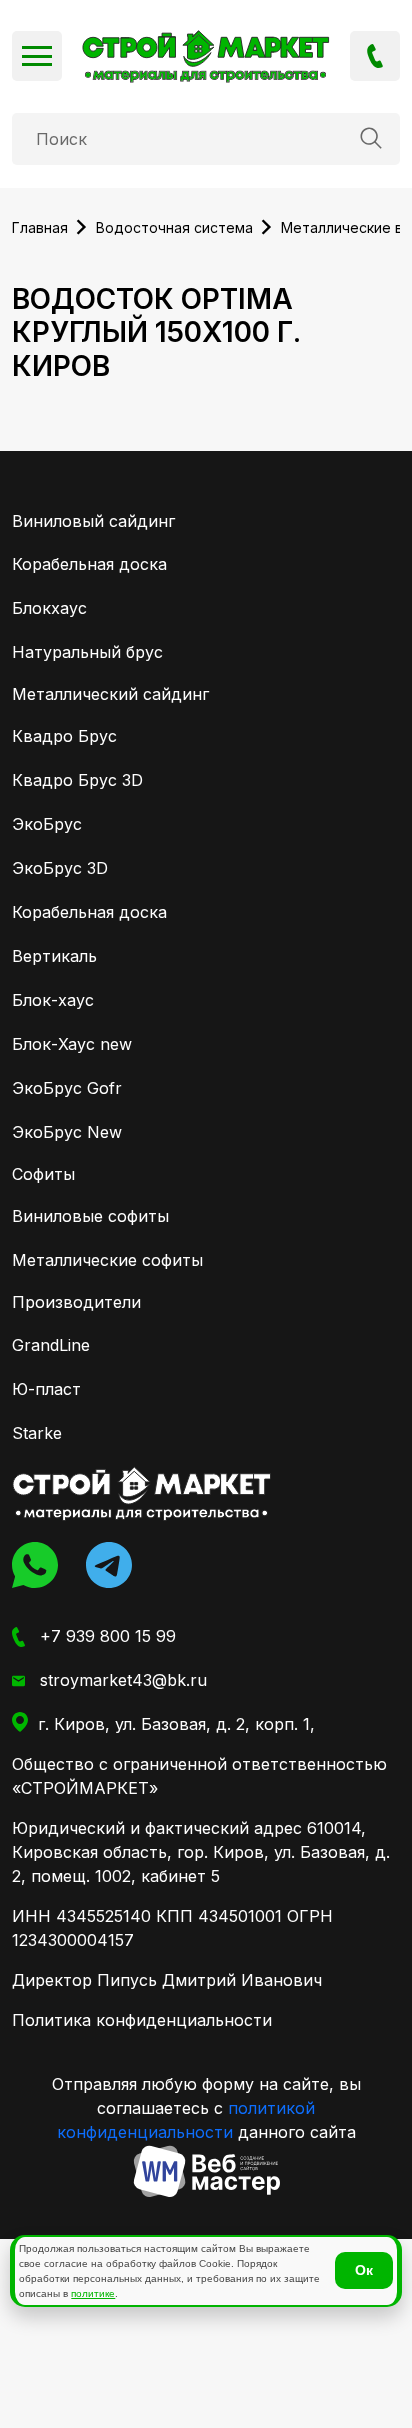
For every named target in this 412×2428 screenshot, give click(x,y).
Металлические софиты (107, 1260)
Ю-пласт (46, 1389)
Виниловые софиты (90, 1216)
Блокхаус (49, 608)
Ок (364, 2270)
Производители (76, 1302)
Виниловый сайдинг (93, 521)
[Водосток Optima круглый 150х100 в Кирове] (206, 56)
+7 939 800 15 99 (375, 56)
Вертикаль (54, 956)
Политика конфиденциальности (142, 2020)
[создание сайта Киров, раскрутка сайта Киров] (206, 2171)
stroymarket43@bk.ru (121, 1680)
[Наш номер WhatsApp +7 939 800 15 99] (41, 1565)
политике (93, 2293)
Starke (37, 1433)
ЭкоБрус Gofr (67, 1088)
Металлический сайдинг (110, 694)
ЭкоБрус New (67, 1132)
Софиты (43, 1174)
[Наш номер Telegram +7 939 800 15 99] (115, 1565)
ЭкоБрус (47, 824)
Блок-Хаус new (72, 1044)
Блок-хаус (53, 1000)
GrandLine (51, 1345)
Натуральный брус (87, 652)
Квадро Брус (64, 736)
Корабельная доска (89, 564)
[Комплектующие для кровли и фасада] (142, 1493)
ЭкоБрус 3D (60, 868)
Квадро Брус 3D (77, 780)
